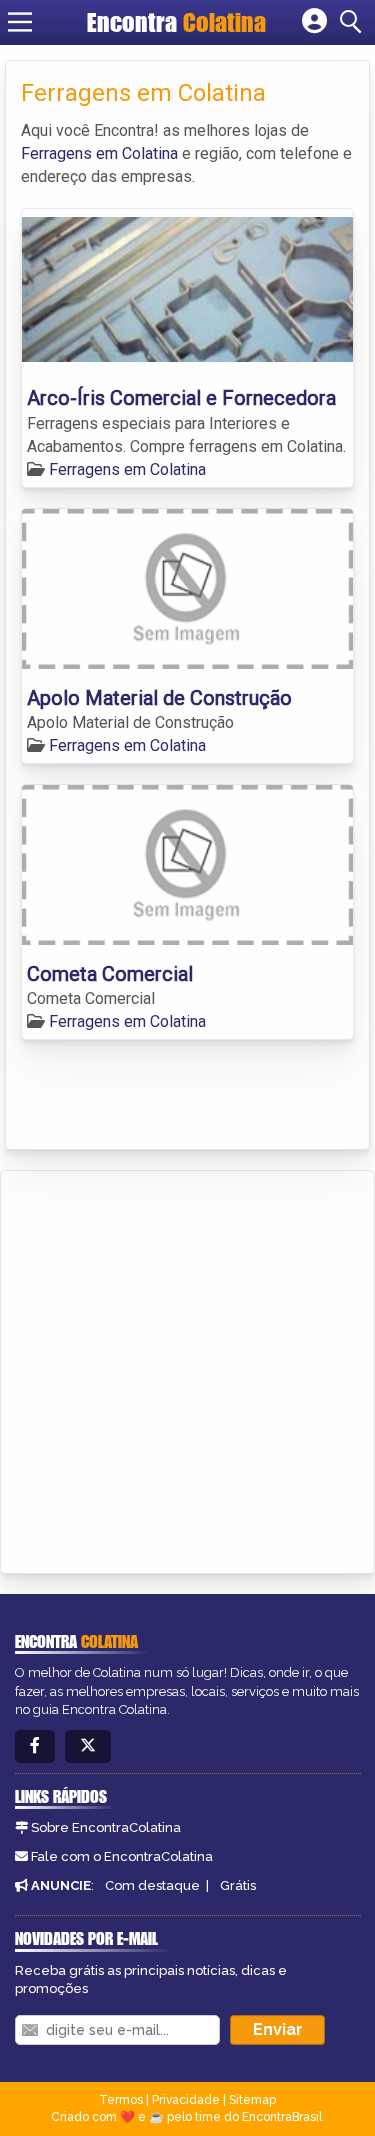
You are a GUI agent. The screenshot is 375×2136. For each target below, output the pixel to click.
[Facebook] (35, 1746)
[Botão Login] (314, 22)
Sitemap (252, 2100)
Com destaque (152, 1885)
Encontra (176, 22)
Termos (121, 2100)
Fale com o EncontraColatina (122, 1856)
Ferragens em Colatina (99, 153)
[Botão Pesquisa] (354, 22)
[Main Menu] (20, 22)
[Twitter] (88, 1746)
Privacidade (186, 2100)
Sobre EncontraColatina (106, 1827)
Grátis (238, 1885)
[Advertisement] (187, 1368)
